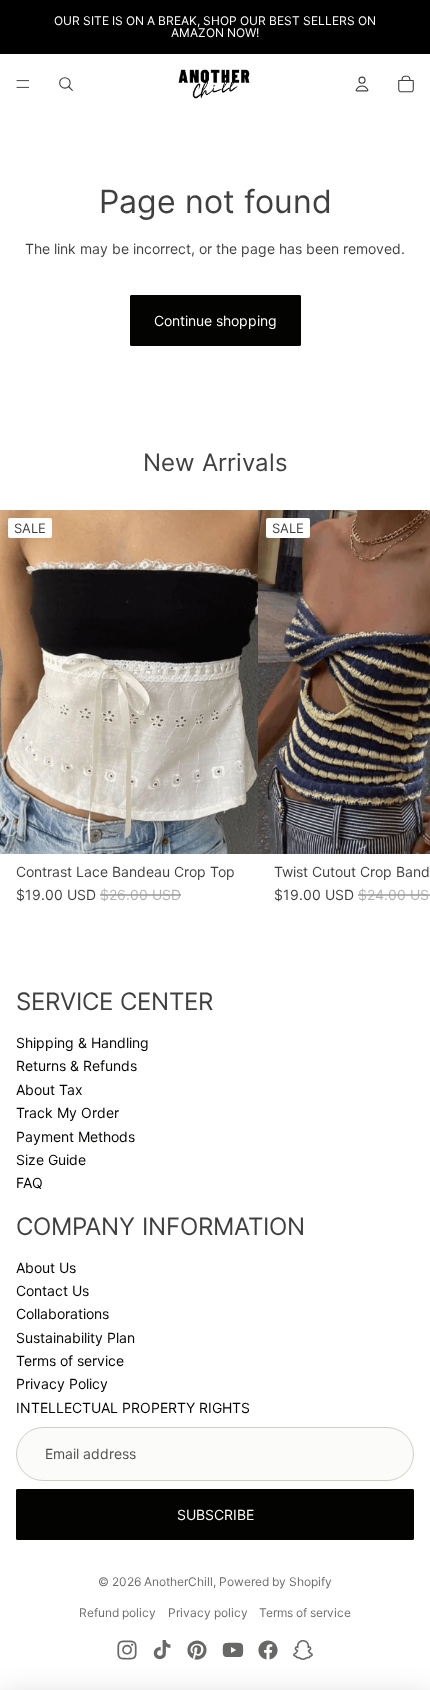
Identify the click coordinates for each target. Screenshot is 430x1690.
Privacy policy (208, 1612)
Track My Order (67, 1112)
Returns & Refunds (76, 1065)
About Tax (49, 1089)
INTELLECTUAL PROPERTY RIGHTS (133, 1407)
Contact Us (52, 1290)
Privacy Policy (62, 1383)
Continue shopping (215, 320)
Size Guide (51, 1159)
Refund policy (117, 1612)
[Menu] (23, 84)
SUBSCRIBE (215, 1514)
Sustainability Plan (75, 1337)
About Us (46, 1267)
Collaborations (62, 1313)
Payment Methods (75, 1136)
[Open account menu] (362, 84)
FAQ (29, 1182)
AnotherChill (178, 1581)
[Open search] (66, 84)
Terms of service (70, 1360)
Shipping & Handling (82, 1042)
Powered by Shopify (275, 1581)
